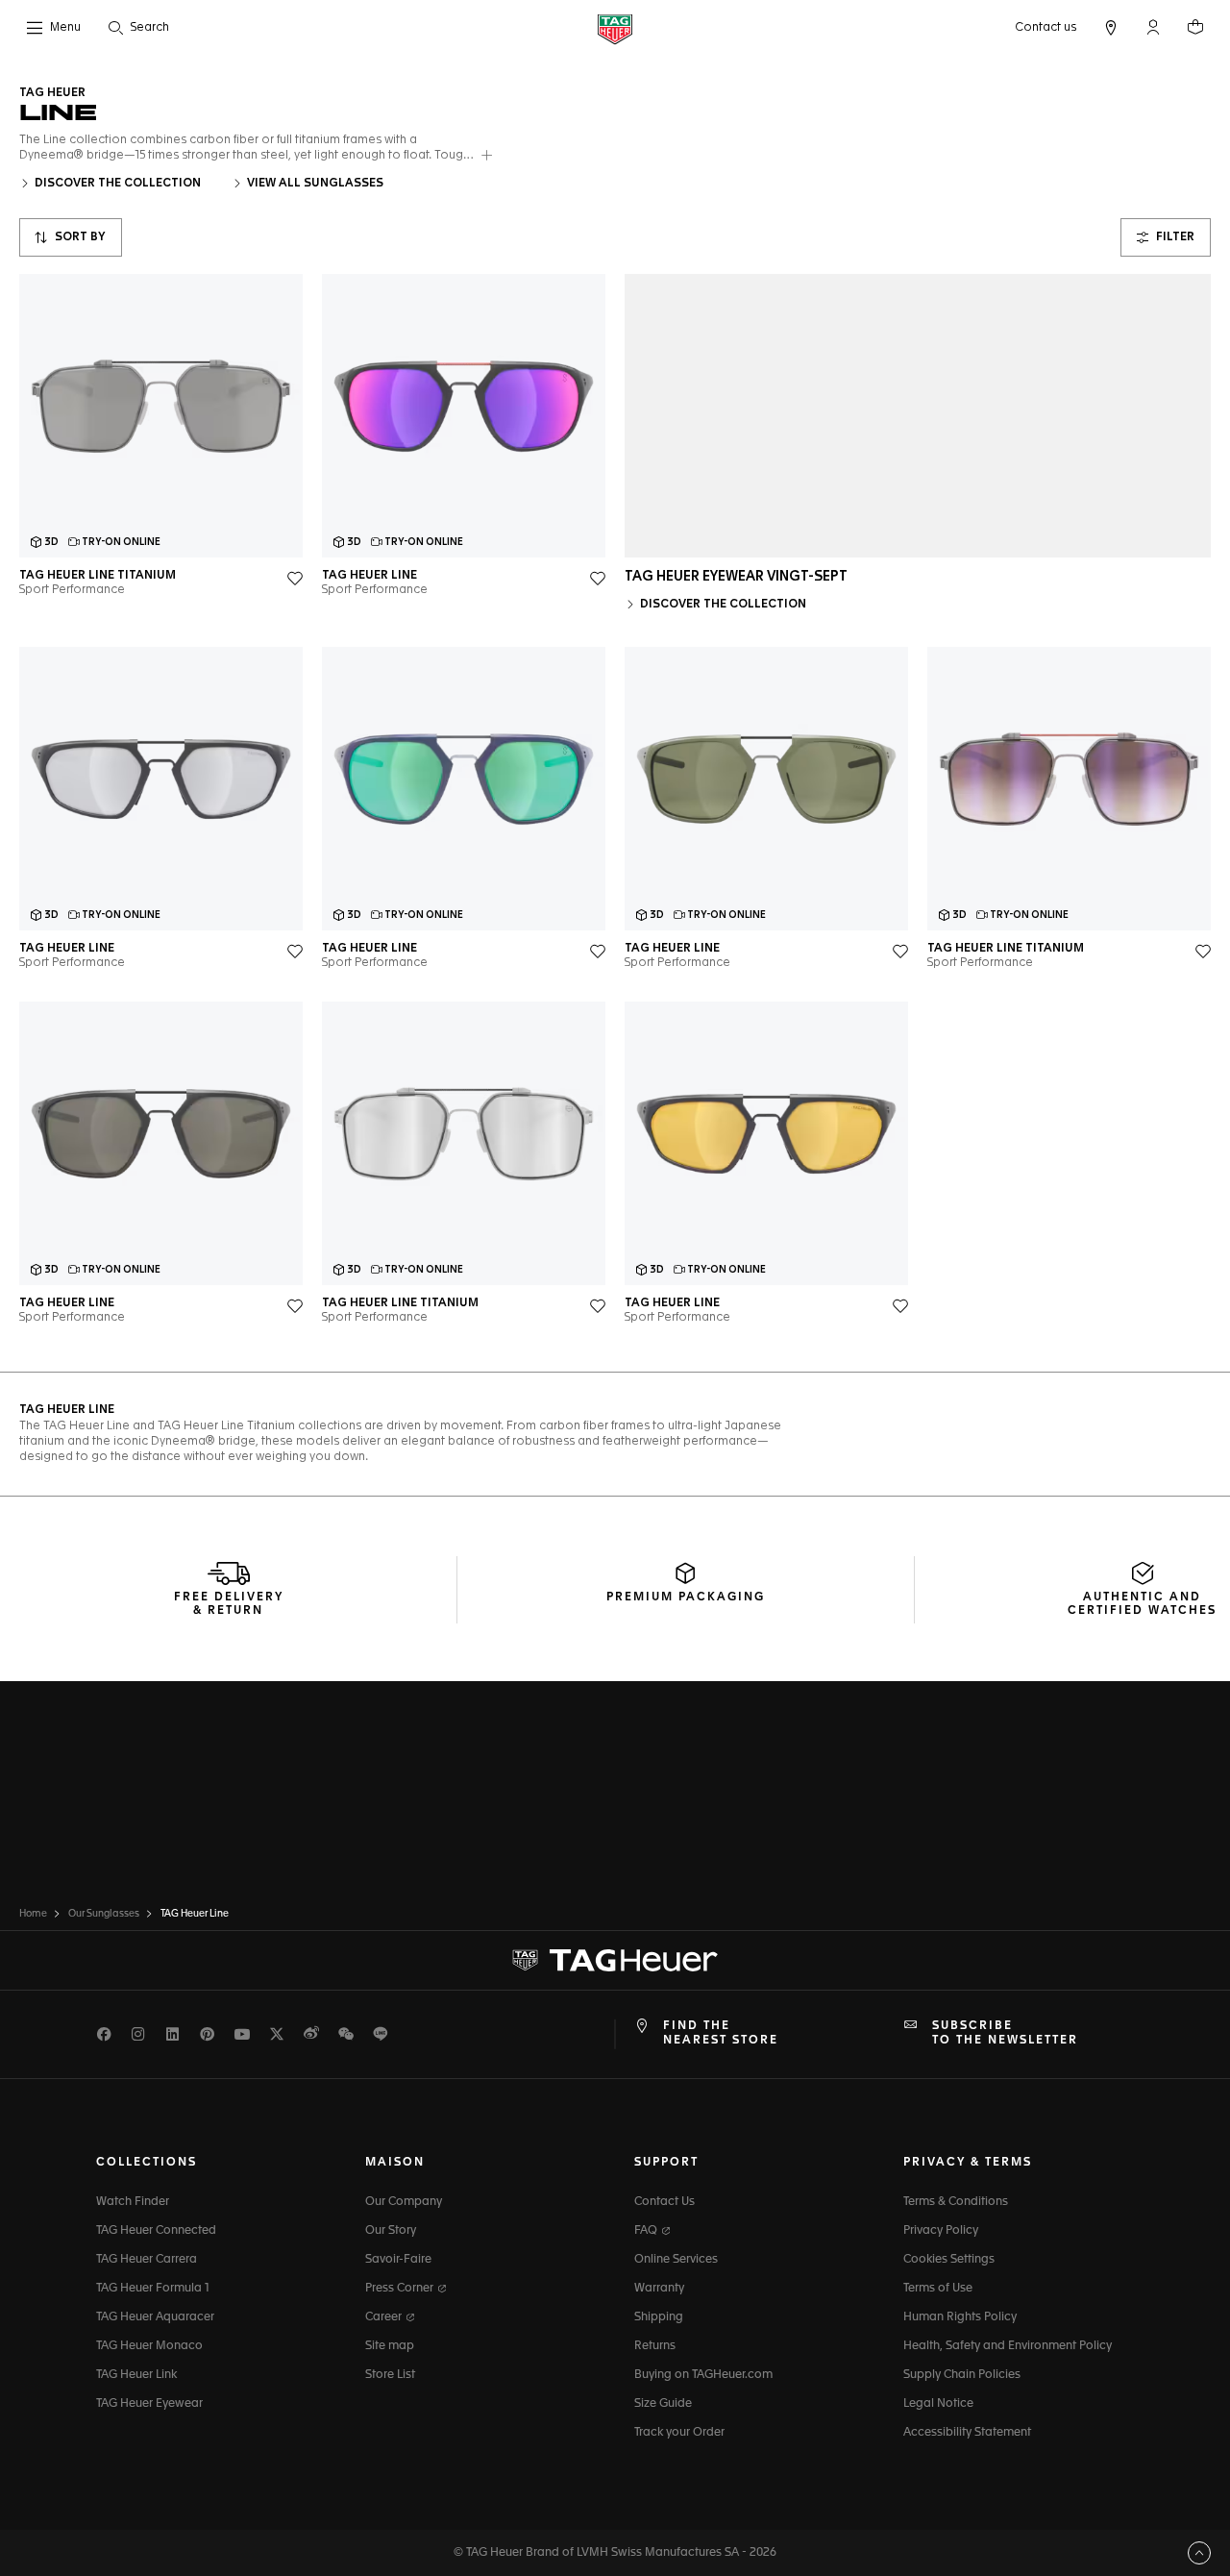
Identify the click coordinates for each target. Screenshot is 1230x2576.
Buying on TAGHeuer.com (703, 2375)
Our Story (391, 2231)
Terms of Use (938, 2289)
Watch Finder (133, 2202)
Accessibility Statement (967, 2433)
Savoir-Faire (398, 2260)
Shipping (659, 2317)
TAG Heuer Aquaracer (155, 2317)
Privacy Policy (941, 2231)
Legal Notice (938, 2404)
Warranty (659, 2289)
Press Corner (401, 2289)
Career (385, 2317)
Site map (390, 2346)
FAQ (647, 2231)
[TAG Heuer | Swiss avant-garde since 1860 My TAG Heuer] (615, 1961)
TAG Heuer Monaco (149, 2346)
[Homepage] (615, 28)
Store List (390, 2375)
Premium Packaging (686, 1598)
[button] (1153, 27)
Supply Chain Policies (962, 2375)
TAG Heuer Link (136, 2375)
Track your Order (679, 2433)
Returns (655, 2346)
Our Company (404, 2202)
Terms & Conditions (956, 2202)
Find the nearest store (721, 2033)
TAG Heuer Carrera (147, 2260)
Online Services (676, 2260)
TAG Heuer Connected (156, 2231)
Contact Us (664, 2202)
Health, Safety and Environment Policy (1008, 2346)
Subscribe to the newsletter (1005, 2033)
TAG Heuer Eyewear (149, 2404)
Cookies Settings (949, 2260)
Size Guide (663, 2404)
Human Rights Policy (960, 2317)
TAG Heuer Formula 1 (153, 2289)
